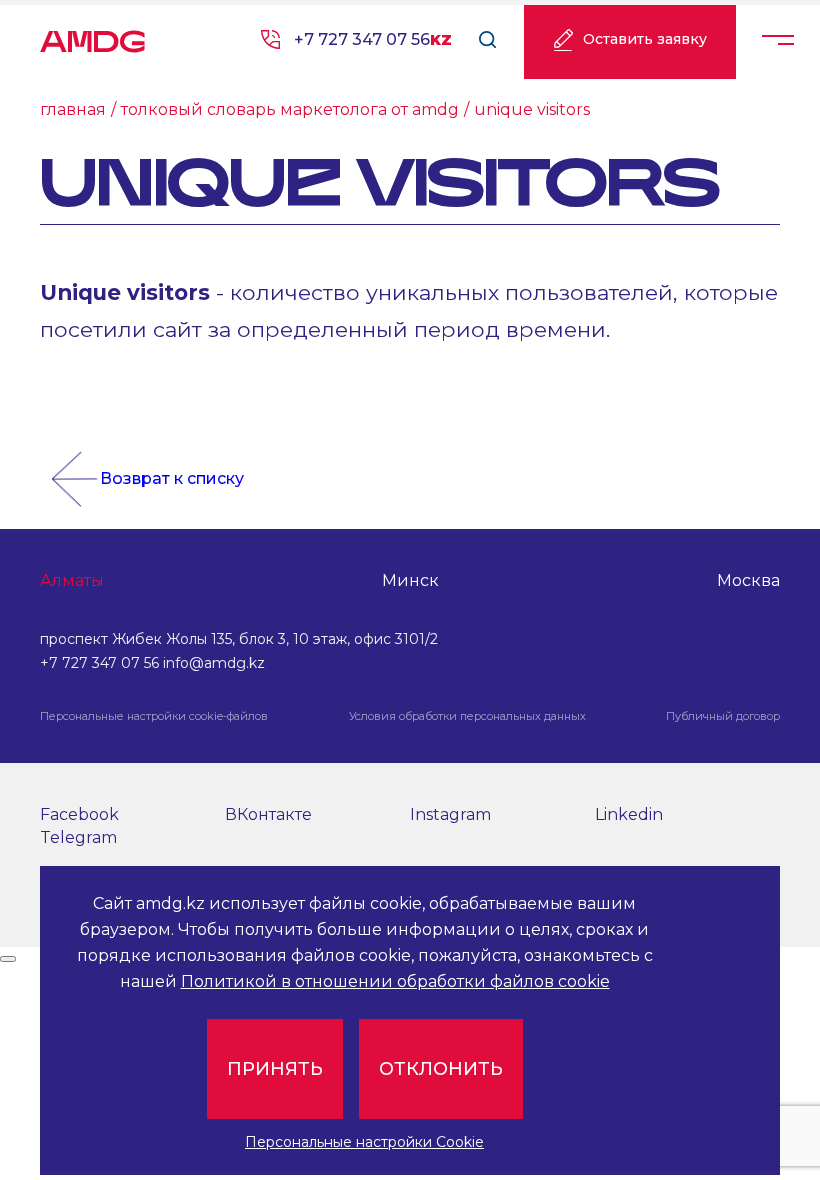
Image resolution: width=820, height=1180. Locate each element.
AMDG (93, 35)
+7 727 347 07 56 (362, 39)
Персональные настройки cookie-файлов (154, 716)
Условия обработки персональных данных (467, 716)
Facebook (79, 814)
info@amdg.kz (214, 663)
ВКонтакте (268, 814)
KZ (441, 40)
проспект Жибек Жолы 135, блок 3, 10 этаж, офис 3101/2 (239, 639)
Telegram (78, 837)
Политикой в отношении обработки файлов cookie (395, 981)
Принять (275, 1069)
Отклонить (441, 1069)
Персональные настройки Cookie (364, 1142)
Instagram (450, 814)
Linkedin (629, 814)
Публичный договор (723, 716)
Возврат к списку (172, 478)
